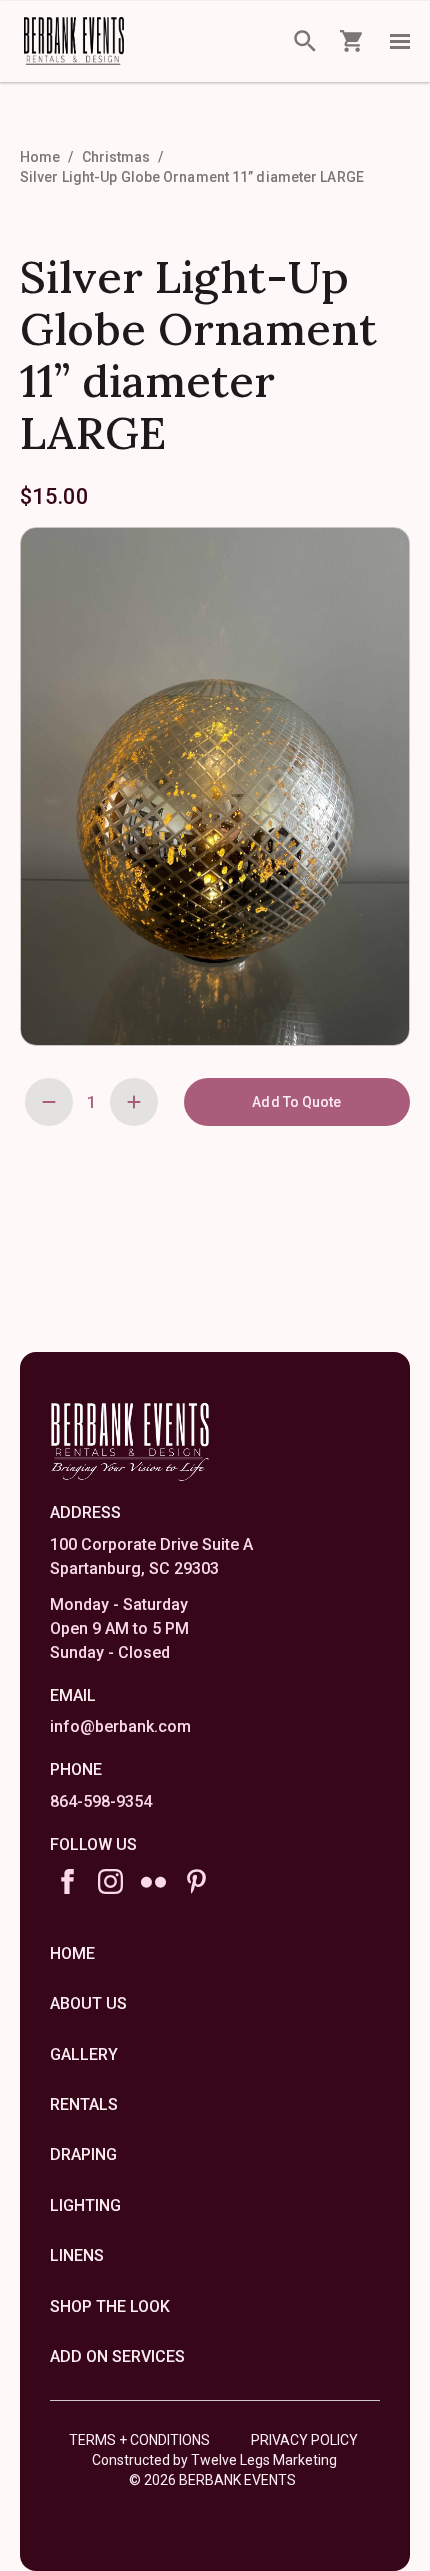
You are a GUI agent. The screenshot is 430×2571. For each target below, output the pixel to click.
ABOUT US (88, 2003)
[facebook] (67, 1881)
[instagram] (110, 1881)
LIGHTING (85, 2205)
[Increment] (134, 1102)
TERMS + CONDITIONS (139, 2440)
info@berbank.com (120, 1726)
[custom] (153, 1881)
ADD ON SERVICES (117, 2356)
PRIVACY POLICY (304, 2440)
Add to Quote (296, 1102)
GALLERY (84, 2054)
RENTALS (84, 2104)
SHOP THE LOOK (110, 2306)
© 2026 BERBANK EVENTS (212, 2480)
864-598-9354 (101, 1801)
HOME (72, 1953)
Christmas (116, 157)
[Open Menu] (400, 41)
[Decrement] (49, 1102)
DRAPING (83, 2154)
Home (40, 157)
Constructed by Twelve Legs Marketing (214, 2460)
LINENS (77, 2255)
